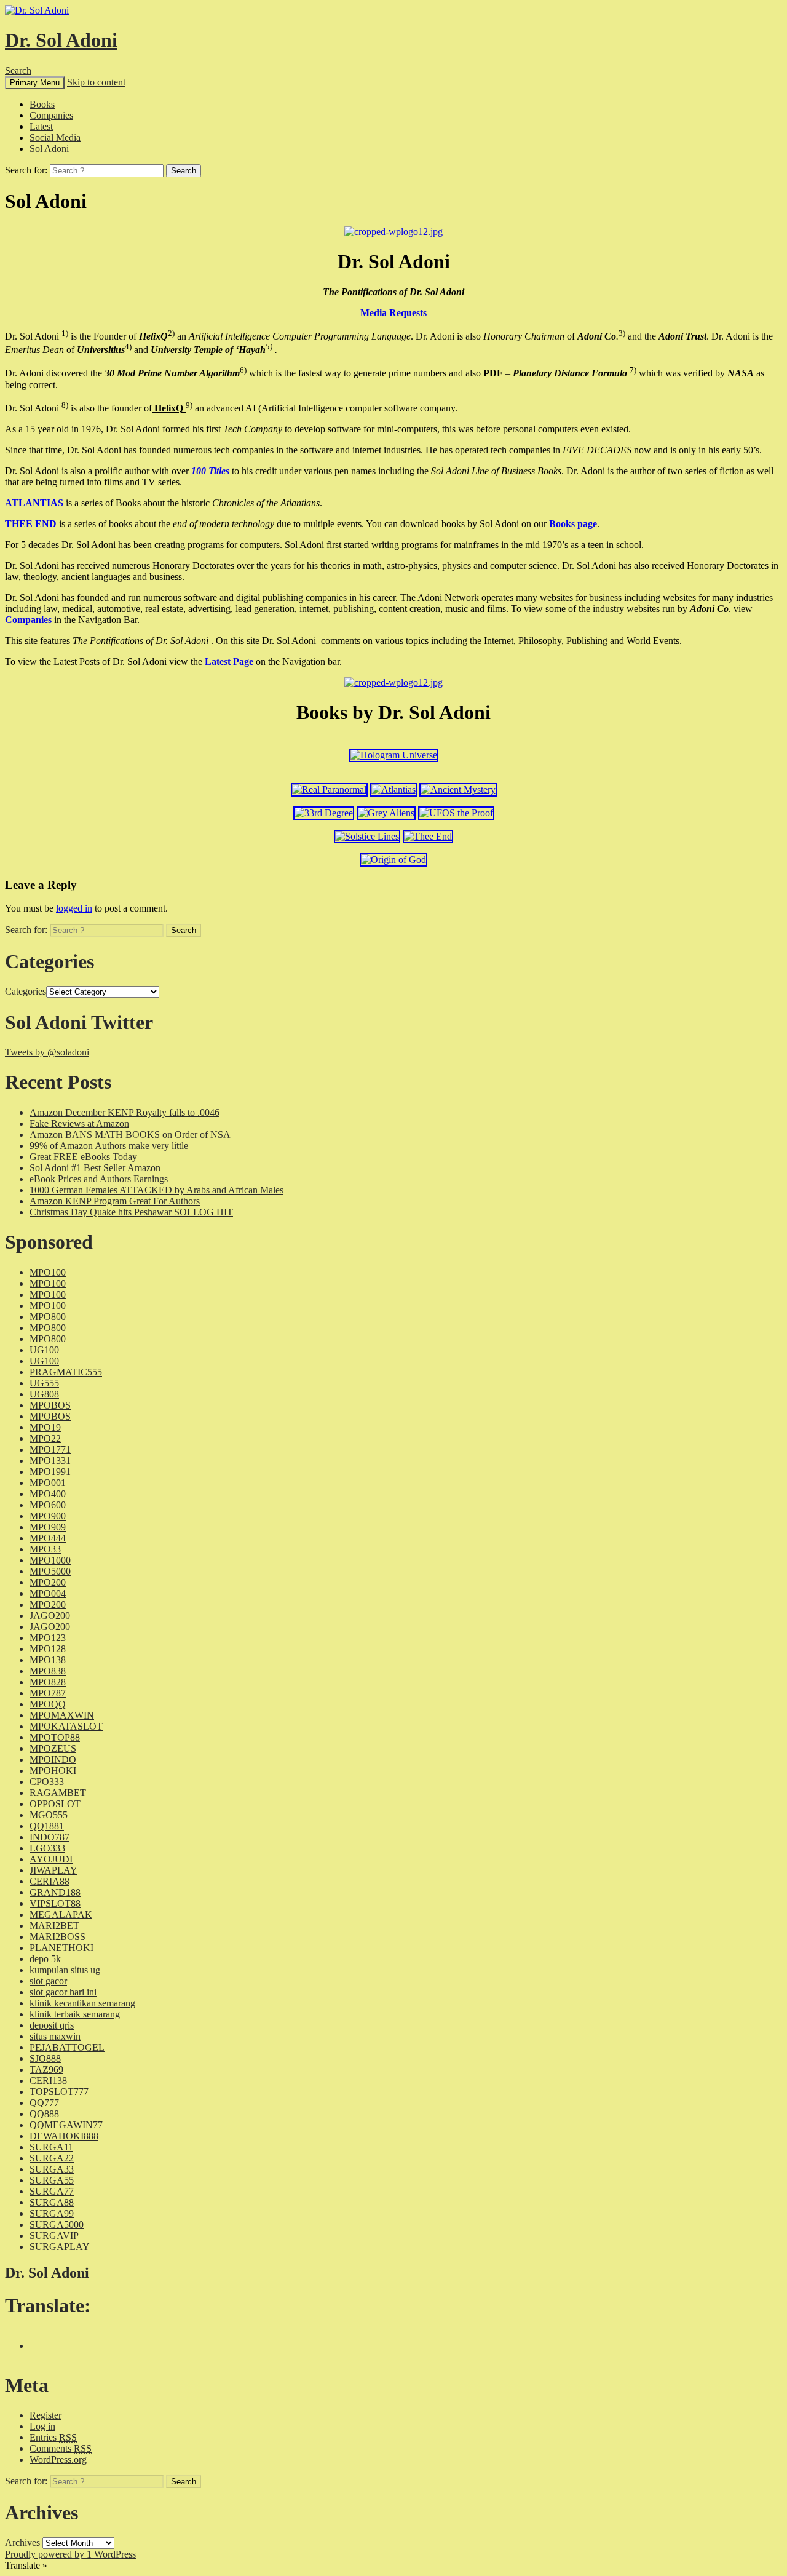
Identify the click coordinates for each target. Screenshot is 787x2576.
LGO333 (47, 1848)
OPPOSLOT (55, 1804)
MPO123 (48, 1638)
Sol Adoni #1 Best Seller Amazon (95, 1168)
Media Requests (393, 313)
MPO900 (48, 1516)
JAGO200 (50, 1616)
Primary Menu (35, 83)
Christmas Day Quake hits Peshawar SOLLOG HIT (131, 1212)
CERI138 (48, 2081)
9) (189, 405)
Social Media (55, 137)
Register (45, 2415)
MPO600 (48, 1505)
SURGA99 (52, 2213)
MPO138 (48, 1660)
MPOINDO (53, 1759)
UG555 (44, 1383)
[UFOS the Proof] (456, 813)
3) (622, 333)
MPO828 (48, 1682)
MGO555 (49, 1815)
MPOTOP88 (55, 1737)
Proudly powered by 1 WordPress (70, 2554)
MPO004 (48, 1593)
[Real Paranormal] (329, 789)
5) (269, 347)
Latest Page (229, 662)
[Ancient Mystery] (458, 789)
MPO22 (45, 1438)
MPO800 (48, 1317)
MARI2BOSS (57, 1937)
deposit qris (52, 2025)
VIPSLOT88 (55, 1903)
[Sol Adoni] (393, 232)
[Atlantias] (393, 789)
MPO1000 (50, 1560)
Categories (26, 991)
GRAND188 (55, 1892)
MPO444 (48, 1538)
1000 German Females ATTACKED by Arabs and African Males (156, 1190)
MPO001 (48, 1483)
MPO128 (48, 1649)
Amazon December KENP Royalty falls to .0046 (125, 1112)
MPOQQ (48, 1704)
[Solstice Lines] (367, 836)
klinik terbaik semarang (75, 2014)
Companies (51, 115)
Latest (41, 126)
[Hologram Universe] (394, 755)
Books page (573, 524)
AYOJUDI (51, 1859)
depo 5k (45, 1959)
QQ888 (44, 2114)
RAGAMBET (58, 1793)
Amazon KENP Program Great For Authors (115, 1201)
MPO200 (48, 1582)
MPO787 (48, 1693)
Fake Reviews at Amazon (79, 1123)
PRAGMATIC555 (66, 1372)
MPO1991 (50, 1472)
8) (65, 405)
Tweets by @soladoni (47, 1052)
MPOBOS (50, 1405)
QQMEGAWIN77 (66, 2125)
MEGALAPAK (61, 1914)
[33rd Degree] (324, 813)
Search (18, 70)
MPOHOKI (53, 1771)
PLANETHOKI (61, 1948)
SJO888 (45, 2058)
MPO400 (48, 1494)
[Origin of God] (393, 860)
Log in (42, 2426)
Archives (22, 2542)
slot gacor (48, 1981)
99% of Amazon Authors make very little (109, 1146)
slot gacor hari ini (63, 1992)
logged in (74, 908)
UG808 (44, 1394)
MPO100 (48, 1272)
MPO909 (48, 1527)
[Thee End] (428, 836)
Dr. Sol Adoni (61, 40)
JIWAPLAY (53, 1870)
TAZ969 (46, 2069)
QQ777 (44, 2103)
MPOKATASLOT (66, 1726)
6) (243, 370)
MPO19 (45, 1427)
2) (171, 333)
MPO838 (48, 1671)
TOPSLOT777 (59, 2092)
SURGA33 (52, 2169)
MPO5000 (50, 1571)
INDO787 (49, 1837)
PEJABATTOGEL (67, 2047)
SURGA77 (52, 2191)
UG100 (44, 1350)
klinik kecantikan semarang (82, 2003)
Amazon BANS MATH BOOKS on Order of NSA (130, 1135)
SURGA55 (52, 2180)
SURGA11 (51, 2147)
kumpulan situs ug (65, 1970)
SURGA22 (52, 2158)
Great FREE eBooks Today (83, 1157)
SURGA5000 (57, 2224)
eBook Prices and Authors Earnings (99, 1179)
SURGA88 (52, 2202)
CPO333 (47, 1782)
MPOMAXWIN (62, 1715)
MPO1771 (50, 1449)
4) (128, 347)
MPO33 (45, 1549)
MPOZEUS (53, 1748)
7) (633, 370)
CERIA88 (49, 1881)
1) (65, 333)
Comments (61, 2448)
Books (42, 104)
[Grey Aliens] (386, 813)
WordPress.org (58, 2459)
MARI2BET (54, 1926)
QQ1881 (47, 1826)
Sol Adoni (49, 149)
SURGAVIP (54, 2236)
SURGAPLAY (60, 2247)
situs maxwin (55, 2036)
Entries (53, 2437)
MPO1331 (50, 1461)
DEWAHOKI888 (64, 2136)
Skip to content (96, 82)
